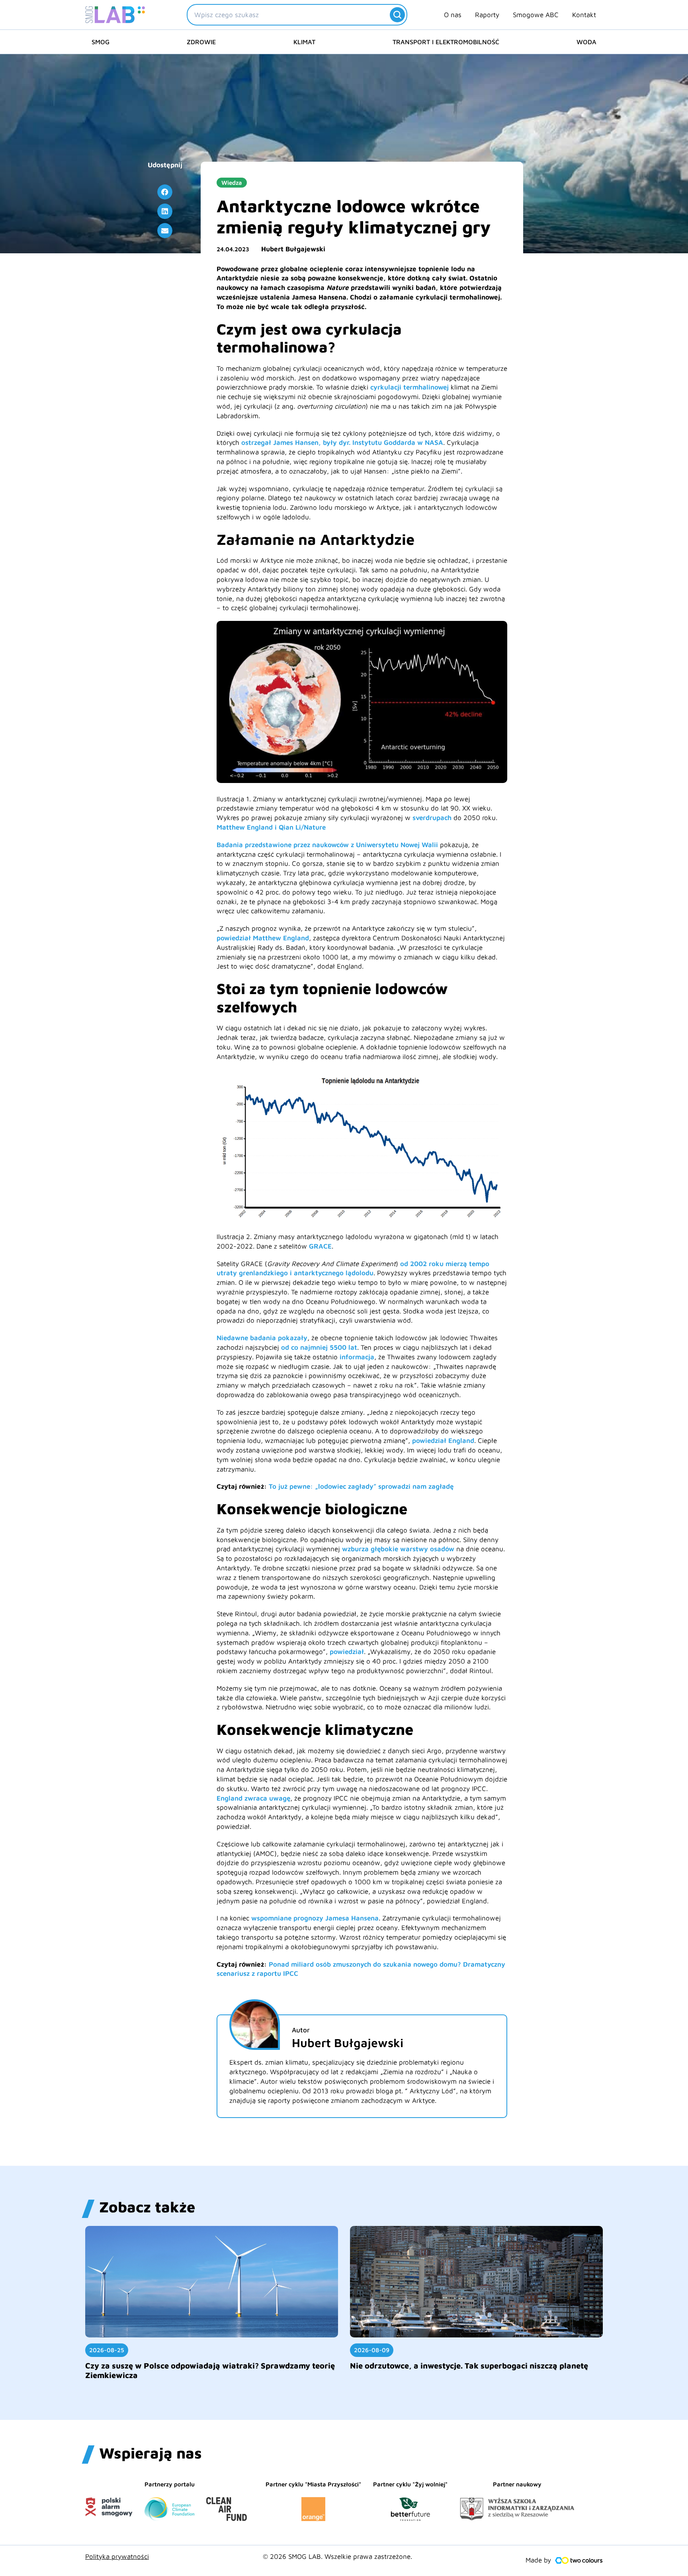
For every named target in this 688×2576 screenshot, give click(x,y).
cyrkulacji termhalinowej (409, 387)
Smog (101, 42)
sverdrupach (432, 818)
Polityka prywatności (117, 2556)
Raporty (487, 15)
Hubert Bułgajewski (293, 249)
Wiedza (232, 183)
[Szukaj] (397, 15)
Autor (301, 2030)
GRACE (320, 1246)
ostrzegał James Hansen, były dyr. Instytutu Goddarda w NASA (342, 442)
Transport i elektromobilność (446, 42)
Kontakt (584, 15)
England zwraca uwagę (253, 1798)
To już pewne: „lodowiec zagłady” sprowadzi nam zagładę (361, 1486)
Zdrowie (201, 42)
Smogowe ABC (536, 15)
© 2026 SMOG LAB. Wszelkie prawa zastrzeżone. (337, 2556)
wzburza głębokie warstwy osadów (398, 1549)
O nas (453, 15)
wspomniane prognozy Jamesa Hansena (314, 1918)
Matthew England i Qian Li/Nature (271, 827)
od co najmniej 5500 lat (319, 1347)
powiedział (347, 1652)
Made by (538, 2560)
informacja (357, 1357)
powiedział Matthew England (263, 938)
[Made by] (579, 2560)
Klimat (304, 42)
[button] (165, 192)
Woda (586, 42)
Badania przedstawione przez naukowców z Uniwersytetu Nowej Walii (327, 845)
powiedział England (443, 1441)
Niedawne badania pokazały (262, 1338)
